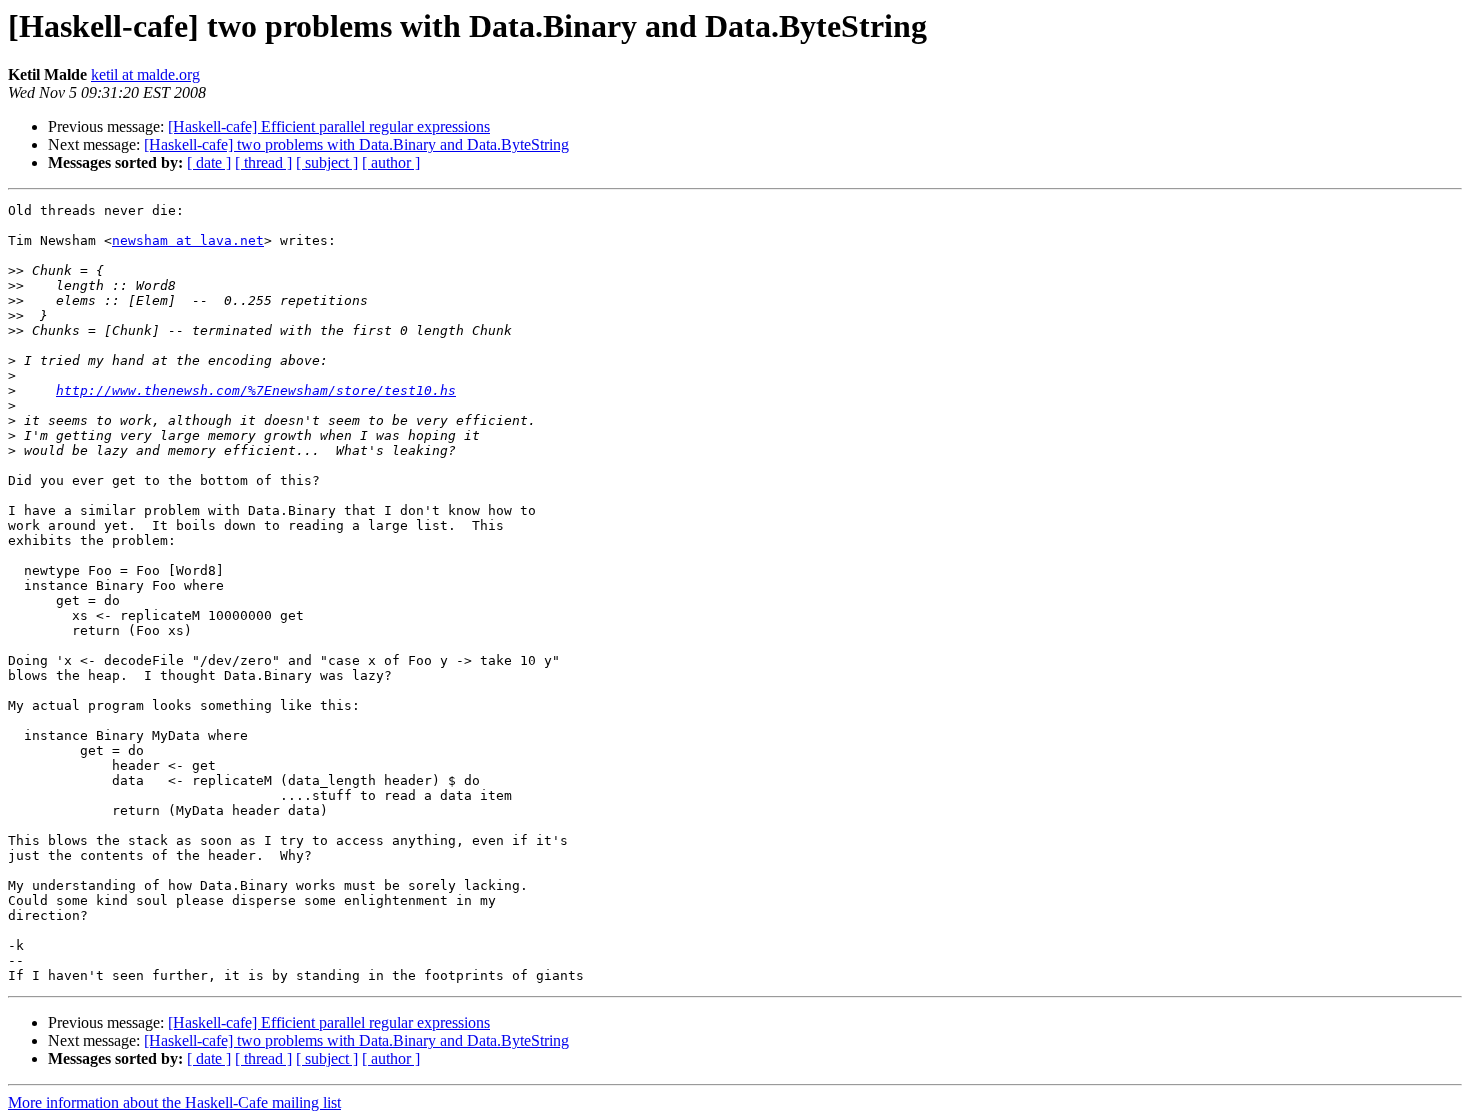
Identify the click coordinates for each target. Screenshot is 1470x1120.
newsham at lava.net (188, 240)
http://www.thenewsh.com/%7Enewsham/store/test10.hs (256, 390)
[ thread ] (263, 162)
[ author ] (391, 162)
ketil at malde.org (145, 74)
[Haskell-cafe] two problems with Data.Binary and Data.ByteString (356, 144)
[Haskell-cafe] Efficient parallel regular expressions (329, 126)
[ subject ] (327, 162)
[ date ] (209, 162)
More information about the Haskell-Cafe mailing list (174, 1102)
